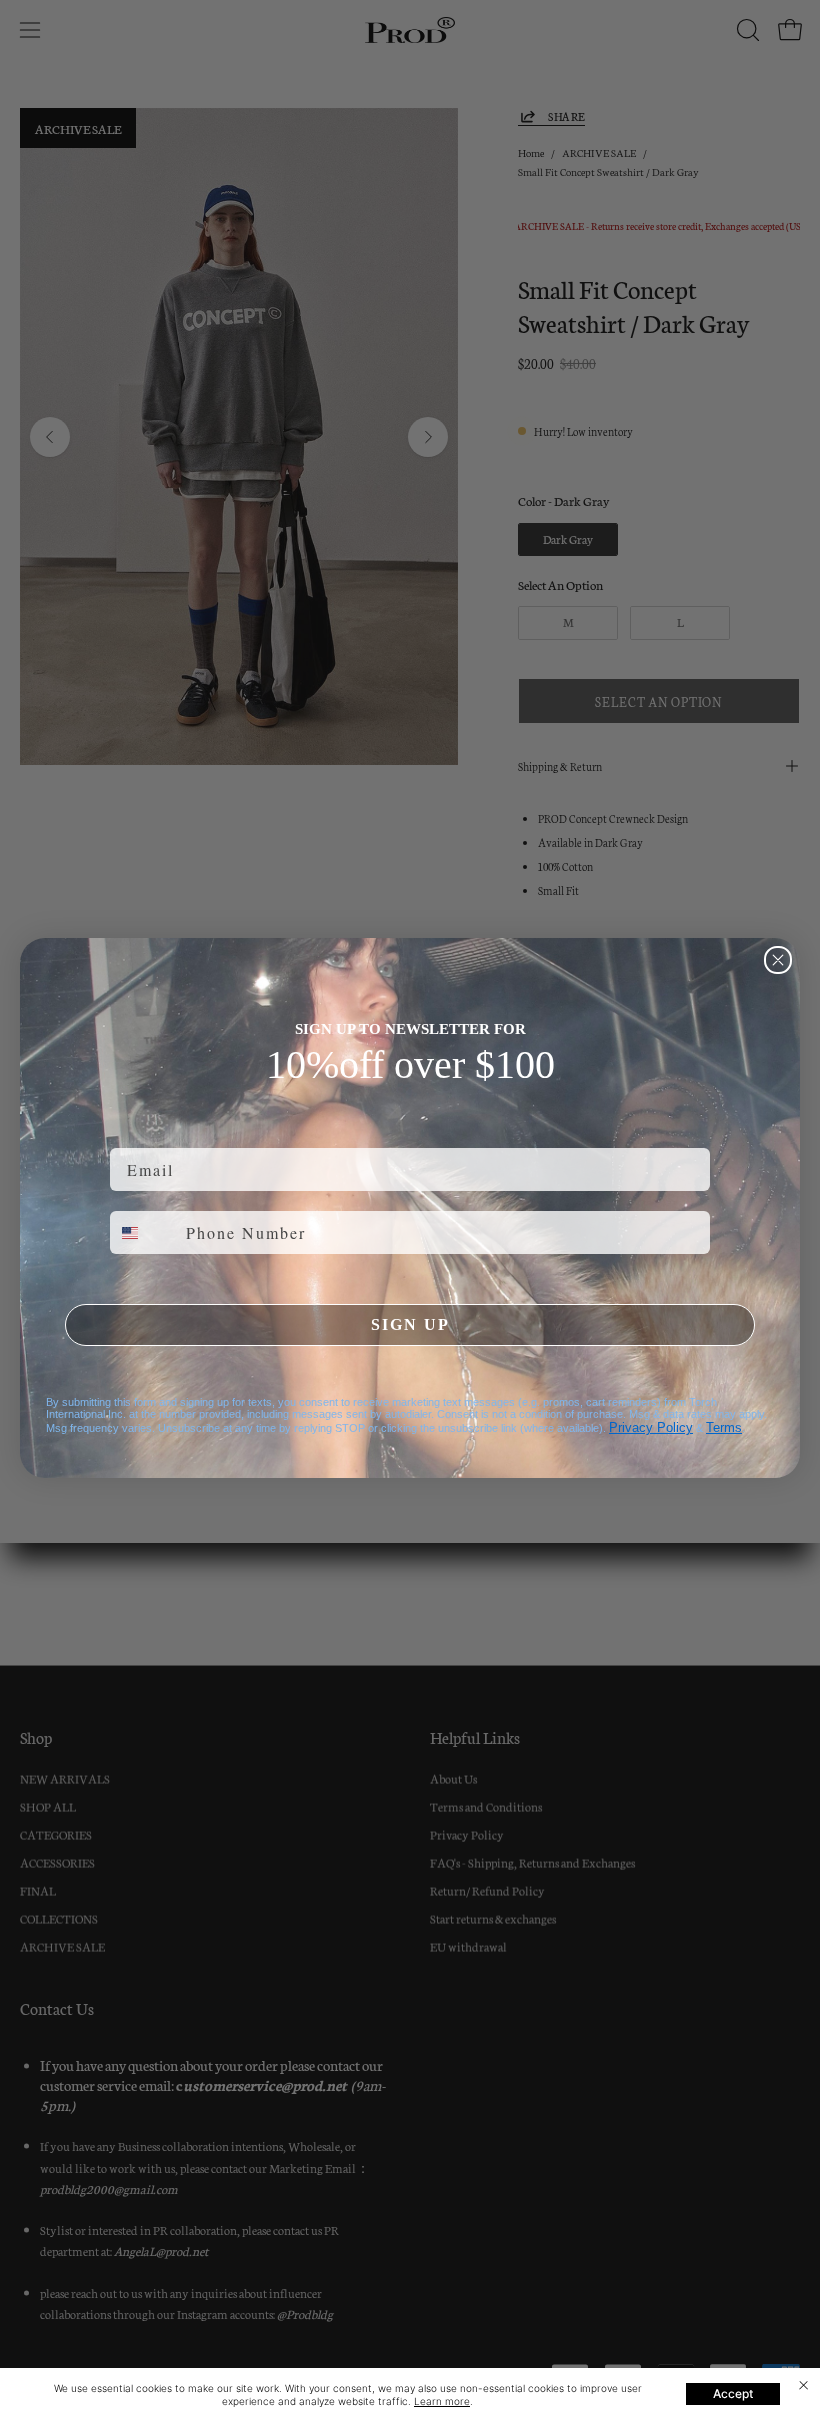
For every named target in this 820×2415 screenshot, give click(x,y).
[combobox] (143, 1232)
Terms (724, 1427)
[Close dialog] (778, 960)
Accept (733, 2393)
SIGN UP (410, 1324)
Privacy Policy (651, 1427)
